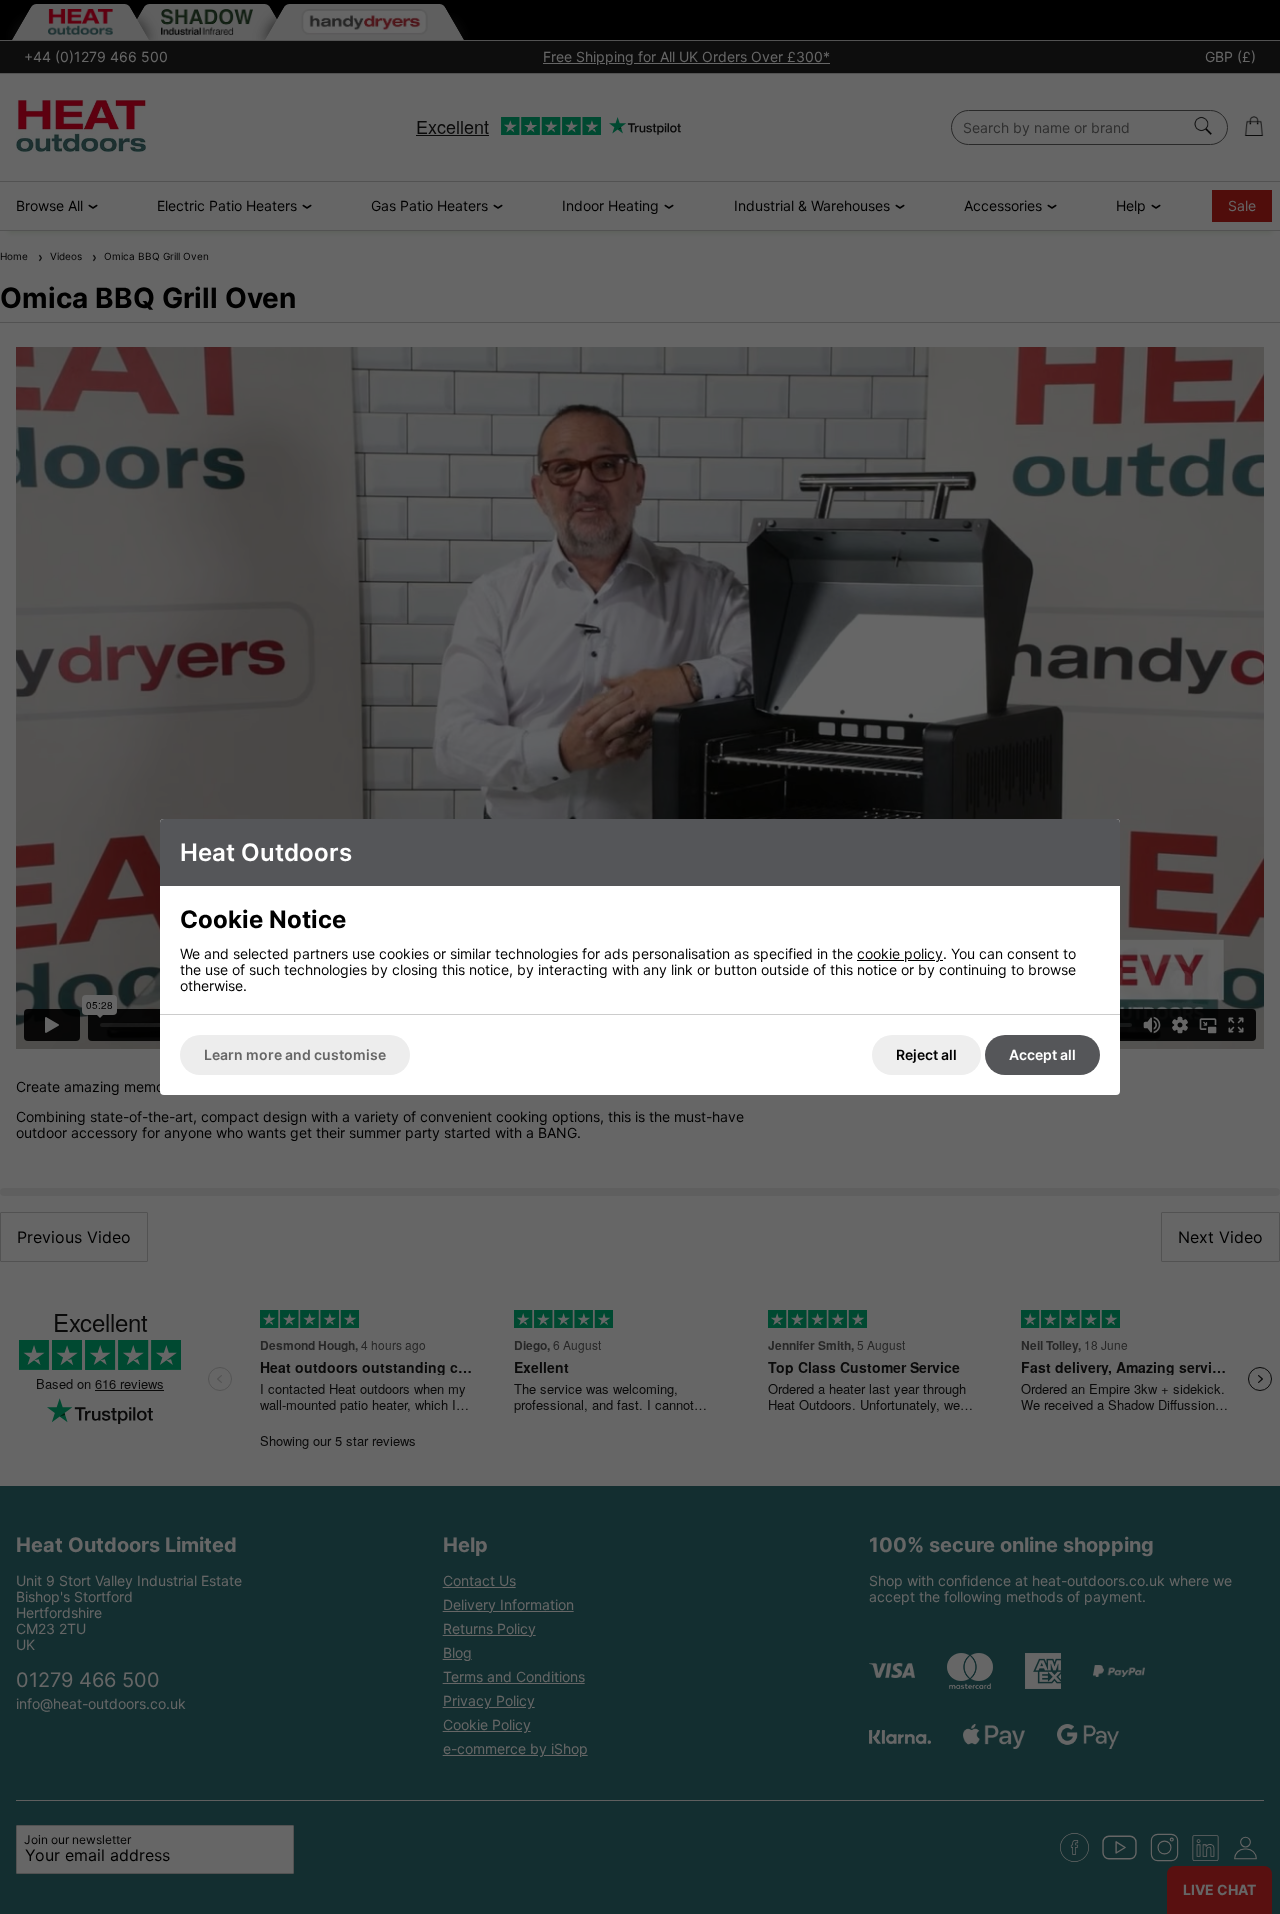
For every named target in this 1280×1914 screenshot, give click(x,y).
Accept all (1042, 1054)
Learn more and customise (295, 1054)
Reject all (926, 1054)
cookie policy (900, 953)
